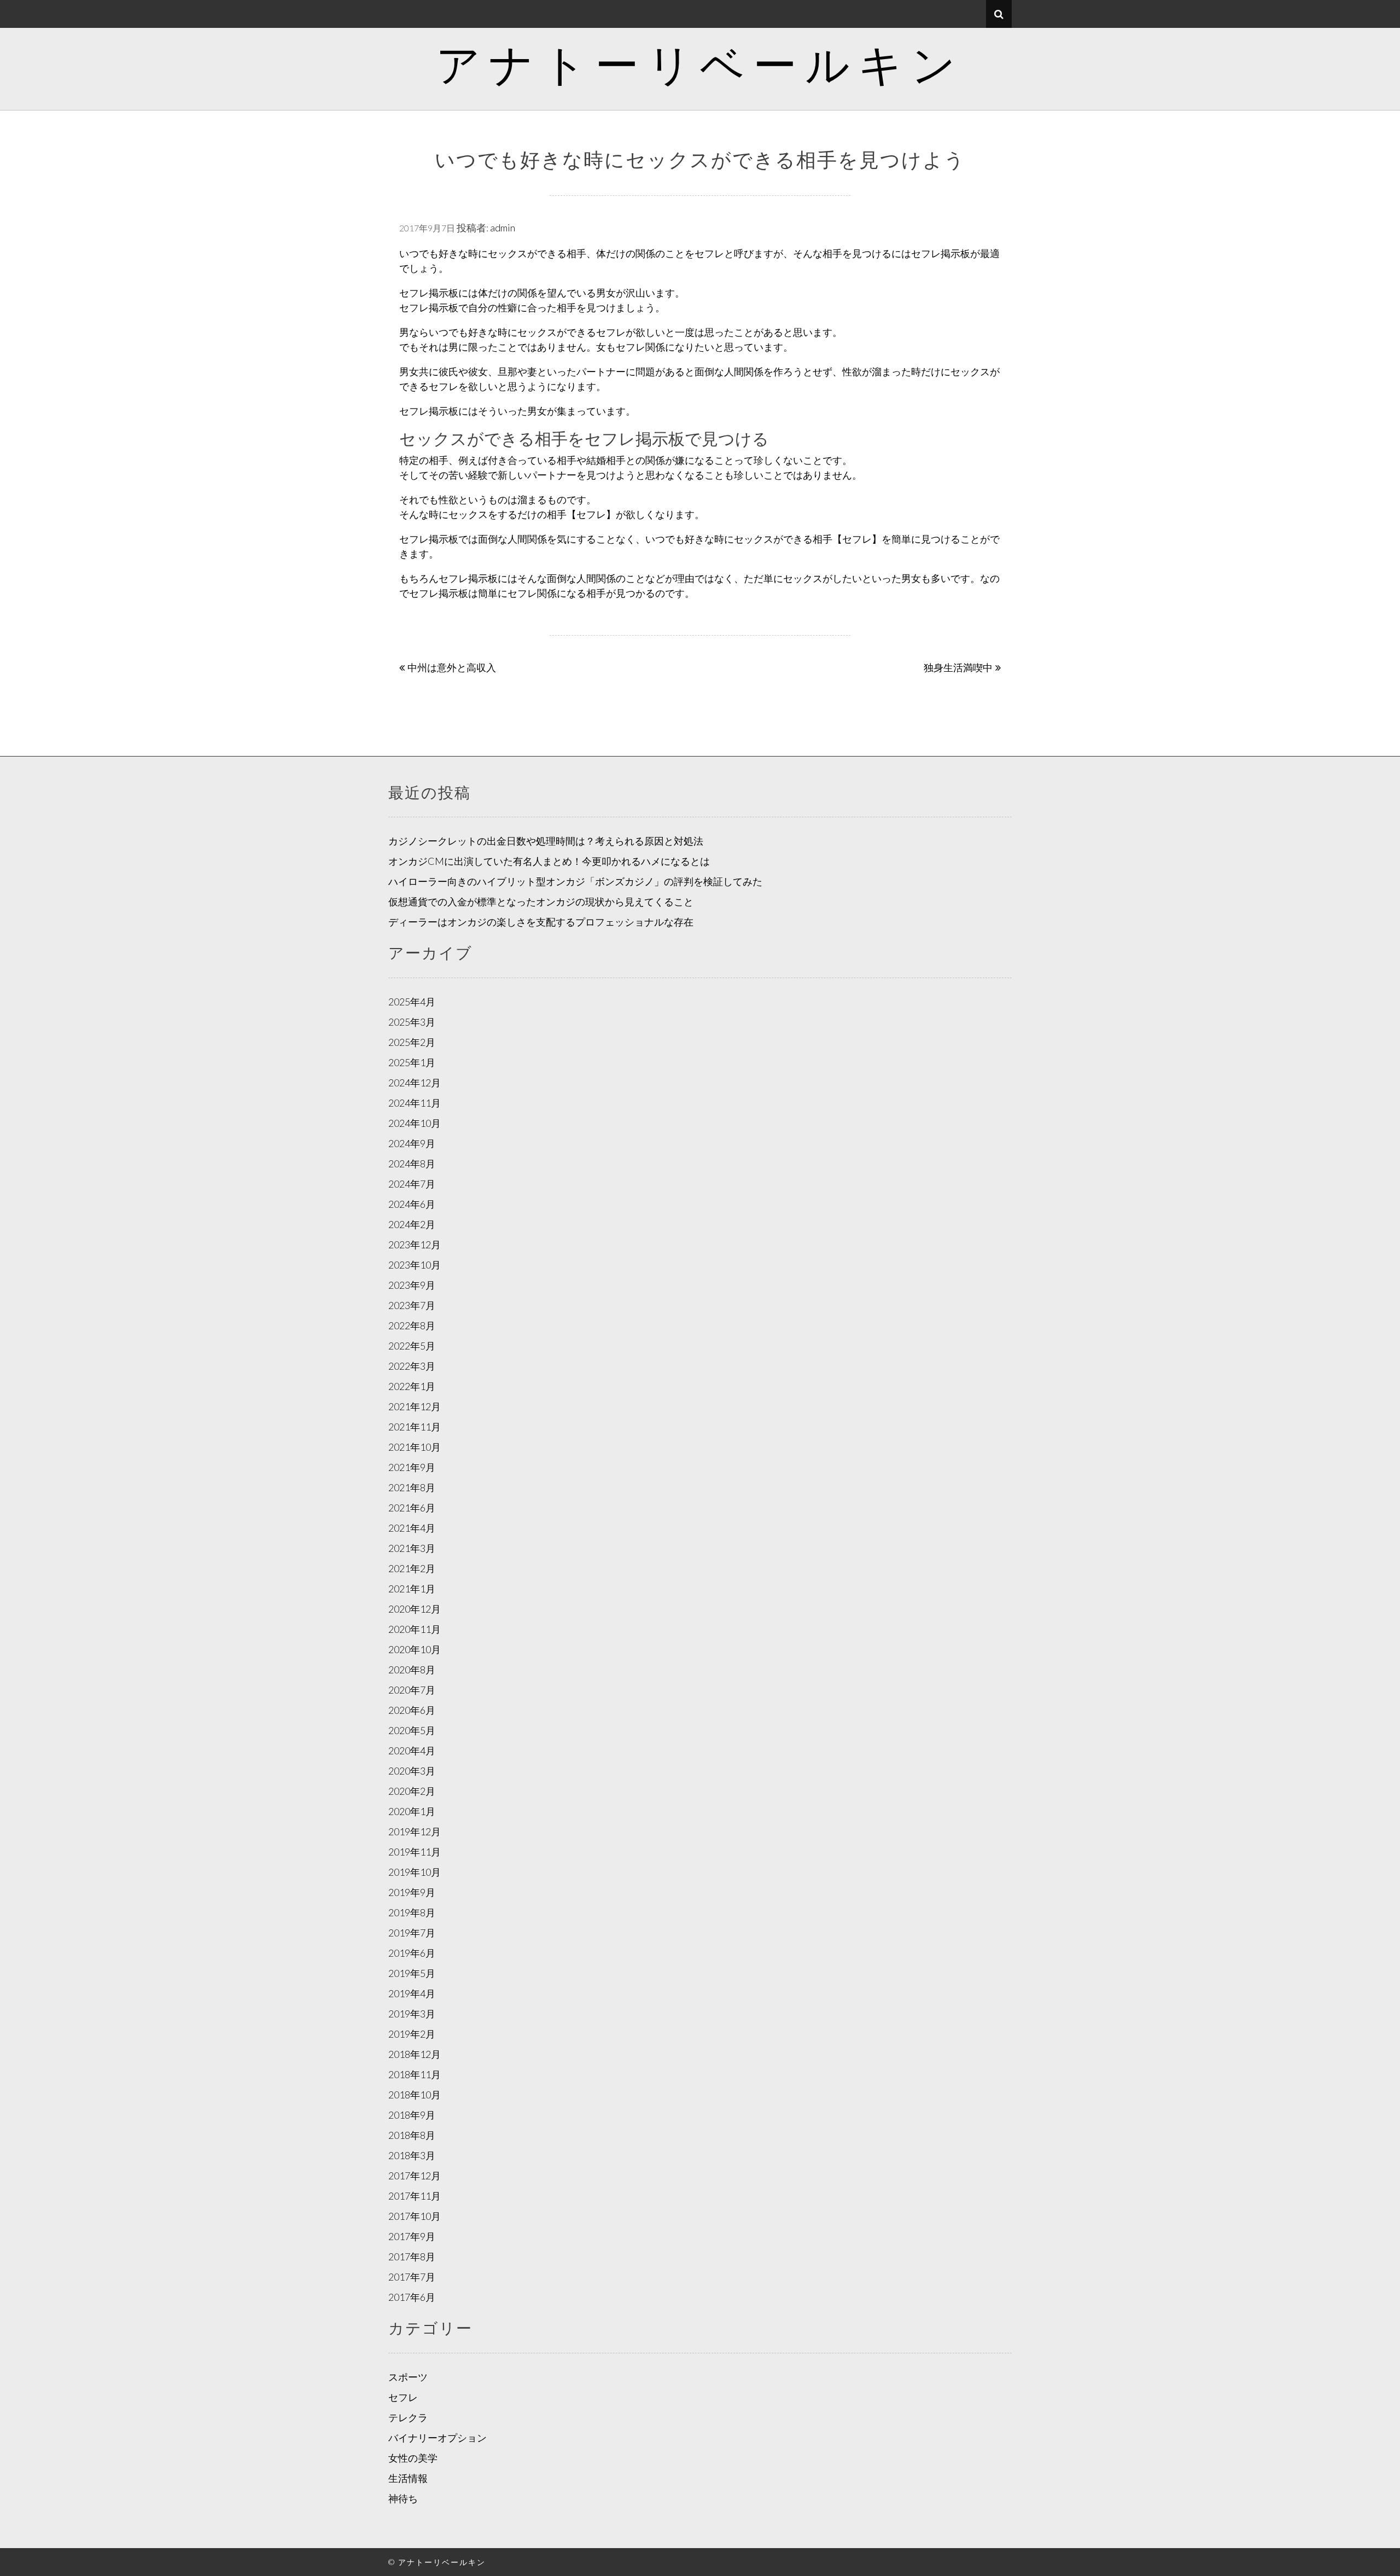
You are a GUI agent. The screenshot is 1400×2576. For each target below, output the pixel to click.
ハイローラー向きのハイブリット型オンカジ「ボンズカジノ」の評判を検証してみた (575, 881)
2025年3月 (412, 1022)
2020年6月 (412, 1710)
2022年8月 (412, 1325)
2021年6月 (412, 1508)
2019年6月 (412, 1953)
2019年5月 (412, 1973)
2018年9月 (412, 2115)
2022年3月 (412, 1366)
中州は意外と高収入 (452, 667)
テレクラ (408, 2417)
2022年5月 (412, 1346)
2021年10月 (415, 1447)
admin (503, 228)
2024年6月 (412, 1204)
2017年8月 (412, 2257)
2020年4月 (412, 1751)
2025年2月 (412, 1042)
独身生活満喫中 (958, 667)
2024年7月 (412, 1184)
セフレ (403, 2397)
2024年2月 (412, 1224)
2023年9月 (412, 1285)
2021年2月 (412, 1568)
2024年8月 (412, 1164)
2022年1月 (412, 1386)
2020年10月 (415, 1649)
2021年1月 (412, 1589)
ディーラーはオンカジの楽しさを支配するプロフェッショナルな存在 (541, 922)
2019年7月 (412, 1933)
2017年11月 (415, 2196)
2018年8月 (412, 2135)
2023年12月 (415, 1245)
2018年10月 (415, 2095)
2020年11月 (415, 1629)
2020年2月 (412, 1791)
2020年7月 (412, 1690)
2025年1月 (412, 1062)
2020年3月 (412, 1771)
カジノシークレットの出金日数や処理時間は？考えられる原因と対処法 (546, 841)
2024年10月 (415, 1123)
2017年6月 (412, 2297)
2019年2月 (412, 2034)
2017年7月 (412, 2277)
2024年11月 (415, 1103)
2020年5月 (412, 1730)
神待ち (403, 2498)
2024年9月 (412, 1143)
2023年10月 (415, 1265)
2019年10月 (415, 1872)
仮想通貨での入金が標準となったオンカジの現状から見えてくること (541, 902)
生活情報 (408, 2478)
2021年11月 (415, 1427)
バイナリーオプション (437, 2438)
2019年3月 (412, 2014)
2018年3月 (412, 2155)
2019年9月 (412, 1892)
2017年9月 (412, 2236)
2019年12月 (415, 1831)
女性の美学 (413, 2458)
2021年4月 (412, 1528)
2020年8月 (412, 1670)
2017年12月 (415, 2176)
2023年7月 (412, 1305)
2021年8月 (412, 1487)
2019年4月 (412, 1993)
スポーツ (408, 2377)
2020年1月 (412, 1811)
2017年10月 (415, 2216)
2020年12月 (415, 1609)
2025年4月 (412, 1002)
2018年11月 (415, 2074)
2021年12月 (415, 1406)
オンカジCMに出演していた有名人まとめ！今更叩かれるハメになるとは (549, 861)
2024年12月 (415, 1083)
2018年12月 (415, 2054)
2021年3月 (412, 1548)
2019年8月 (412, 1912)
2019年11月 (415, 1852)
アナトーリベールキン (700, 63)
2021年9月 (412, 1467)
